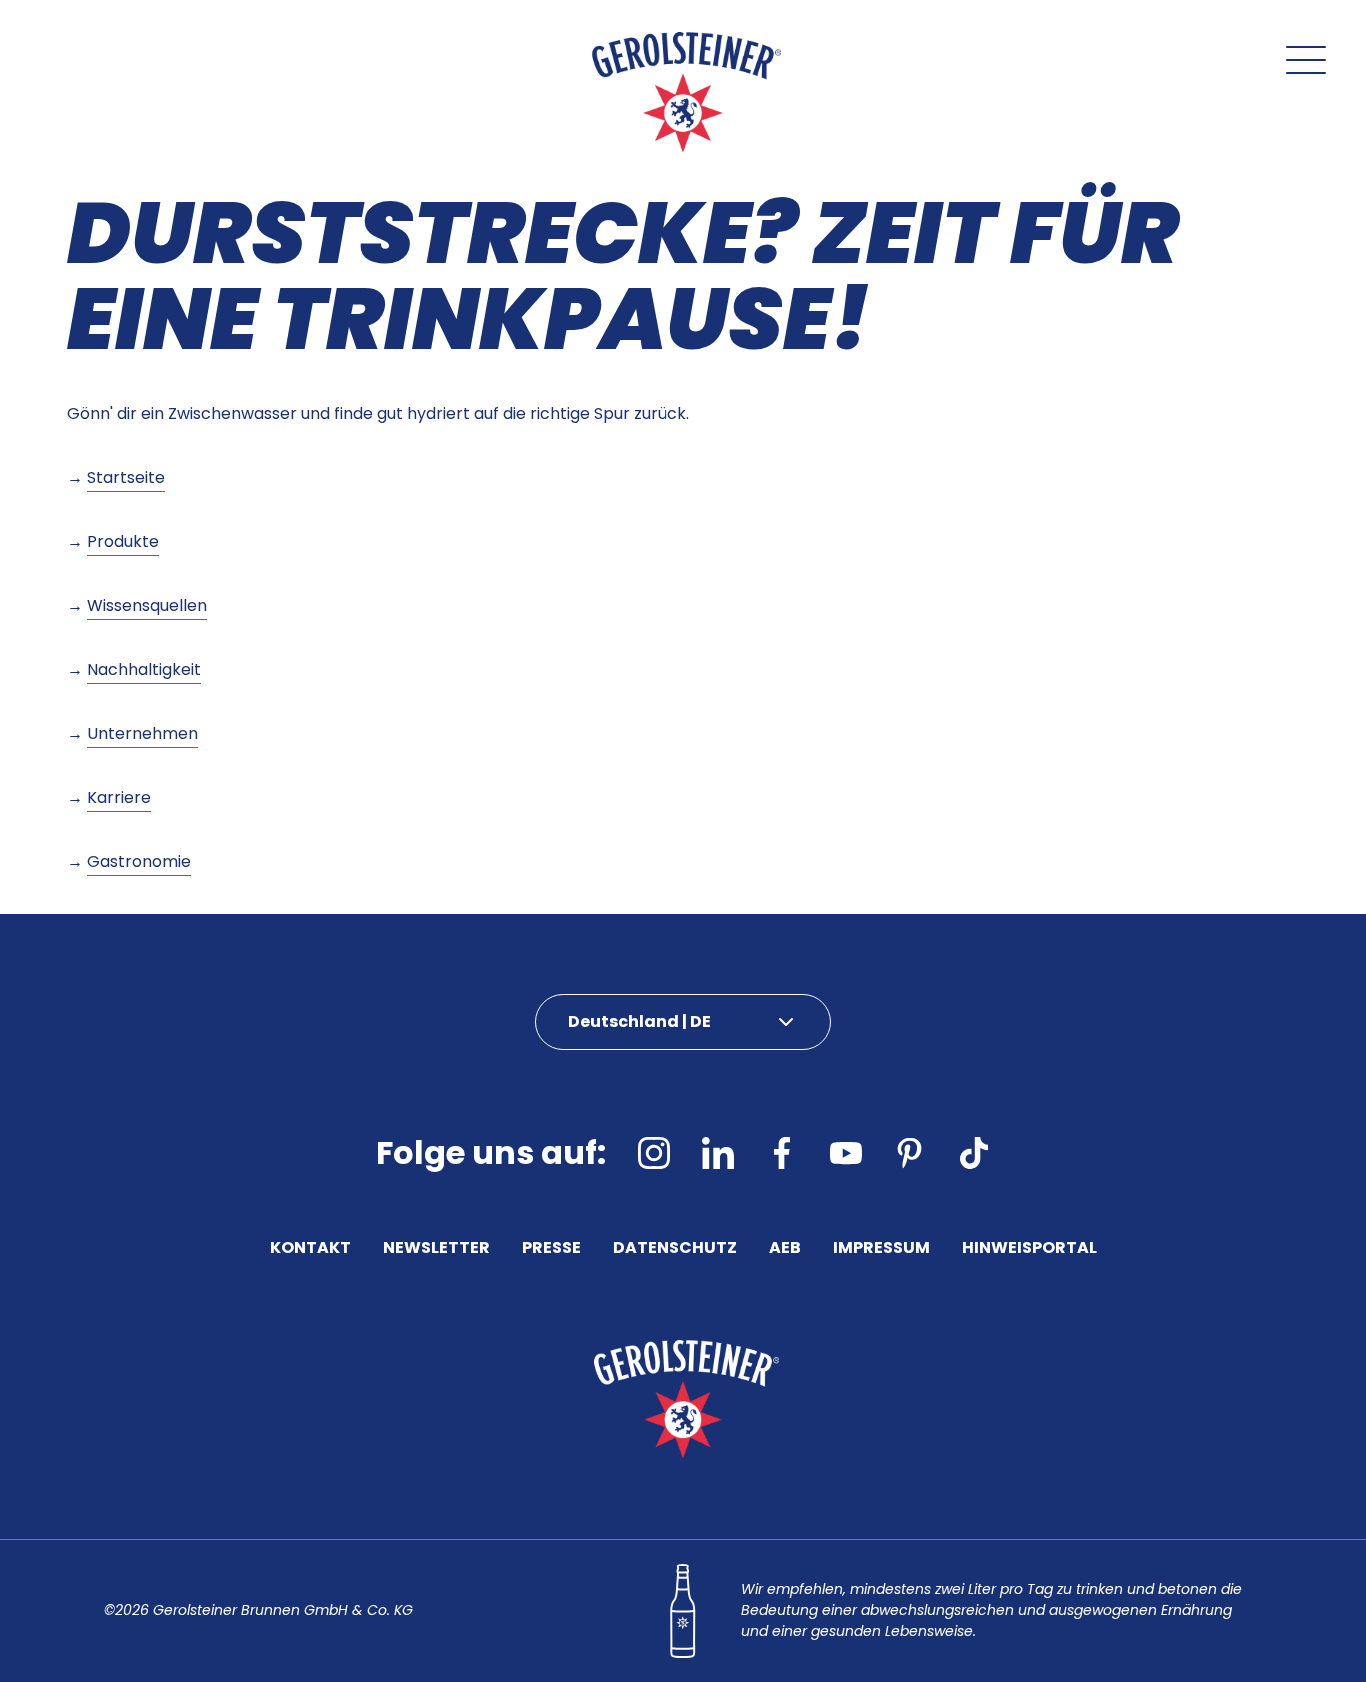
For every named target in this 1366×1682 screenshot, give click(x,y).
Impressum (881, 1249)
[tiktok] (974, 1153)
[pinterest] (910, 1153)
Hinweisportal (1029, 1249)
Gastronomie (139, 861)
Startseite (126, 477)
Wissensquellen (147, 605)
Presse (551, 1249)
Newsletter (436, 1249)
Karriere (119, 797)
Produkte (123, 541)
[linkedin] (718, 1153)
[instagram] (654, 1153)
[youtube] (846, 1153)
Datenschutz (675, 1249)
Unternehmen (142, 733)
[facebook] (782, 1153)
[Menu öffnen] (1306, 60)
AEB (785, 1249)
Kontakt (310, 1249)
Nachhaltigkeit (144, 669)
